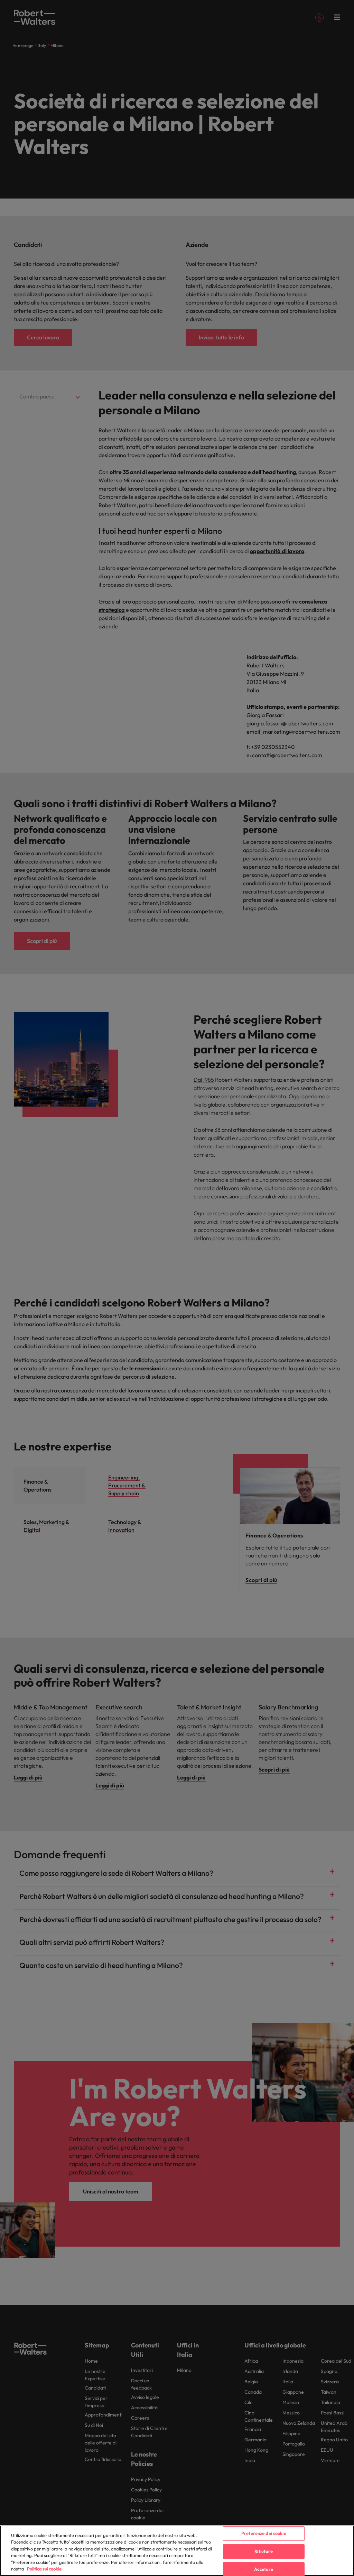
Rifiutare (264, 2551)
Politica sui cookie (44, 2569)
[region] (177, 2551)
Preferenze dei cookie (264, 2534)
